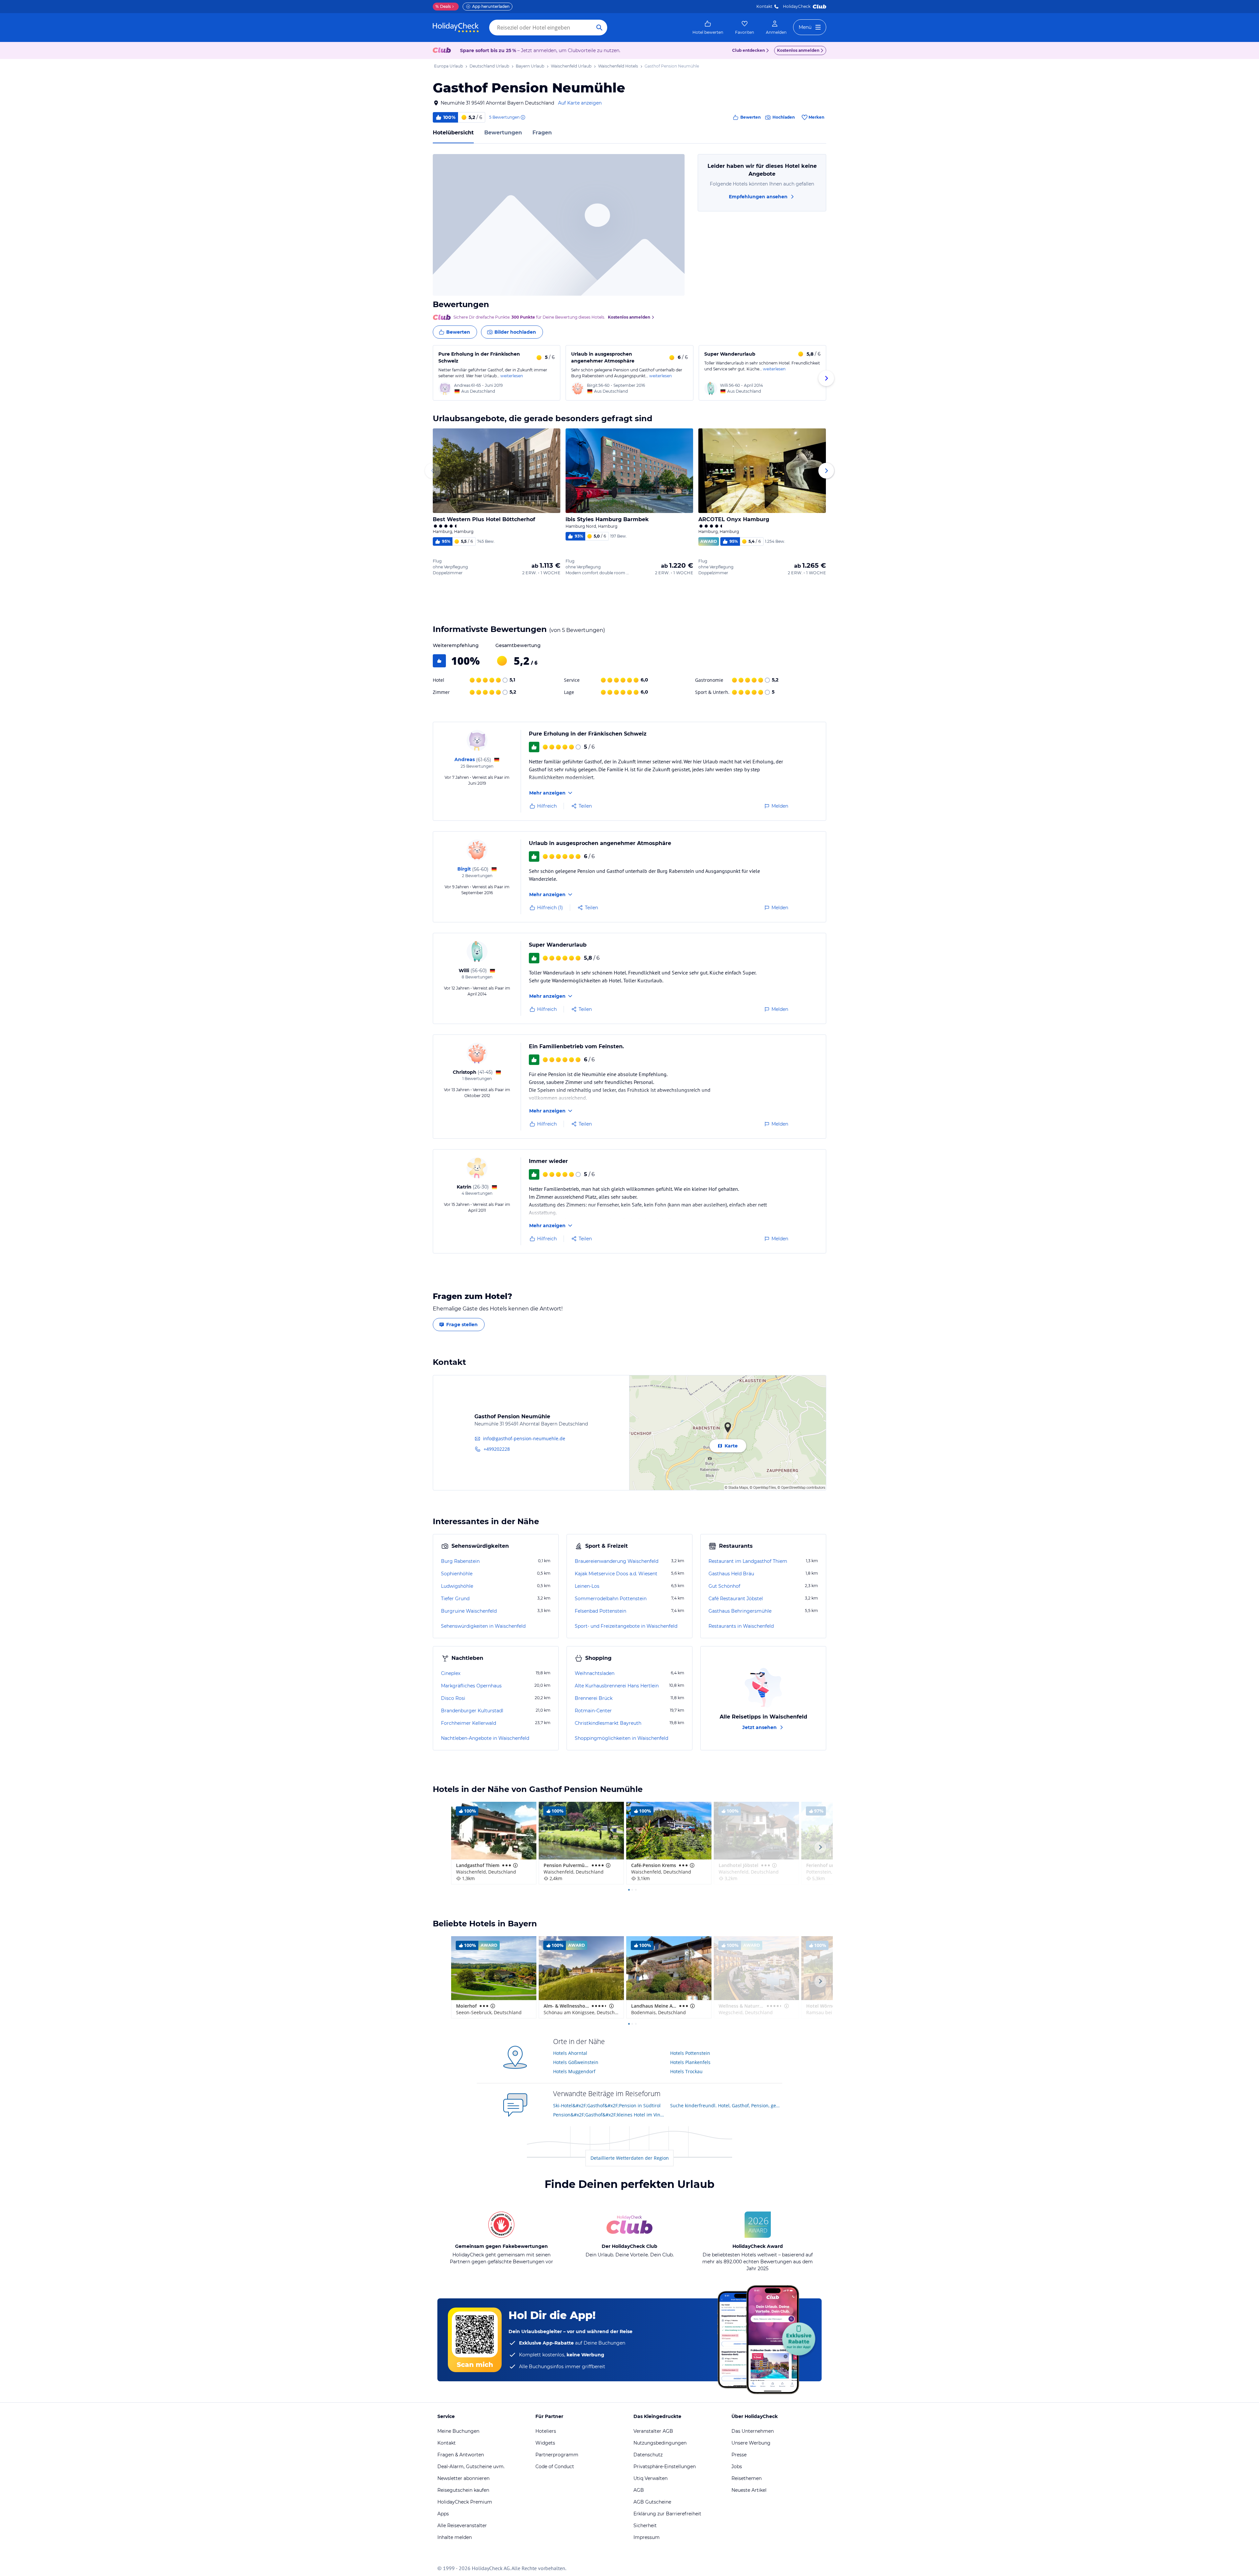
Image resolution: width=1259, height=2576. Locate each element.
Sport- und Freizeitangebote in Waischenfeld (626, 1626)
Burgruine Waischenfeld (469, 1611)
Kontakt (764, 6)
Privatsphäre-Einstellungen (665, 2467)
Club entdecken (749, 50)
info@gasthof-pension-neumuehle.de (524, 1438)
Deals (443, 6)
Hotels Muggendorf (574, 2071)
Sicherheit (645, 2526)
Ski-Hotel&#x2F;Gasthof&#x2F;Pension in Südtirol (607, 2105)
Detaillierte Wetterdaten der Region (630, 2158)
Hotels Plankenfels (690, 2062)
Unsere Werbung (751, 2443)
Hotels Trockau (686, 2071)
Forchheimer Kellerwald (469, 1723)
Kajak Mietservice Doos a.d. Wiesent (616, 1574)
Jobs (737, 2467)
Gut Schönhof (724, 1586)
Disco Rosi (453, 1698)
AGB (639, 2490)
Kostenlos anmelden (798, 50)
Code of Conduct (555, 2467)
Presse (739, 2455)
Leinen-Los (587, 1586)
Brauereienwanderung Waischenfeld (617, 1561)
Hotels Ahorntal (570, 2053)
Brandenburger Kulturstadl (472, 1711)
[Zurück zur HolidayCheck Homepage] (456, 28)
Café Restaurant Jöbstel (736, 1599)
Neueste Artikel (749, 2490)
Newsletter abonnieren (463, 2478)
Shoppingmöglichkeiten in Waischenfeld (621, 1738)
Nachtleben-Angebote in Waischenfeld (485, 1738)
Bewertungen (503, 133)
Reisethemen (747, 2478)
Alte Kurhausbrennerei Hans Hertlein (617, 1686)
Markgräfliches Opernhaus (471, 1686)
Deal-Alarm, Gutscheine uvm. (471, 2467)
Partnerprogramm (557, 2455)
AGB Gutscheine (652, 2502)
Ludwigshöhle (457, 1586)
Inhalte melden (455, 2537)
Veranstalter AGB (653, 2431)
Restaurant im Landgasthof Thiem (748, 1561)
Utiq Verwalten (650, 2478)
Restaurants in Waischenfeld (741, 1626)
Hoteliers (546, 2431)
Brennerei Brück (594, 1698)
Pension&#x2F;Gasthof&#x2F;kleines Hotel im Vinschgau (609, 2115)
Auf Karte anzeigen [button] (580, 103)
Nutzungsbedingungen (660, 2443)
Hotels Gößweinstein (576, 2062)
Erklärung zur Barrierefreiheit (667, 2514)
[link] (708, 28)
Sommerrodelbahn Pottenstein (611, 1599)
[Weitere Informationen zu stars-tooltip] (515, 1865)
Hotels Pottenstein (690, 2053)
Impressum (647, 2537)
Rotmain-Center (593, 1711)
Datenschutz (648, 2455)
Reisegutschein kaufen (463, 2490)
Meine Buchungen (458, 2431)
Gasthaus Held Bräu (731, 1574)
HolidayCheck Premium (465, 2502)
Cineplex (451, 1673)
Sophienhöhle (457, 1574)
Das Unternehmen (753, 2431)
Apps (443, 2514)
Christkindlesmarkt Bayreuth (608, 1723)
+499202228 (497, 1449)
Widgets (545, 2443)
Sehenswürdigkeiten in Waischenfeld (483, 1626)
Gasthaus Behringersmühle (740, 1611)
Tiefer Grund (455, 1599)
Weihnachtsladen (595, 1673)
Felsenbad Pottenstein (600, 1611)
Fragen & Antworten (461, 2455)
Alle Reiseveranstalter (462, 2526)
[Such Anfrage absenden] (599, 28)
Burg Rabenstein (460, 1561)
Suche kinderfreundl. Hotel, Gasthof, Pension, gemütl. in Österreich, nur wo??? (726, 2105)
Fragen (542, 133)
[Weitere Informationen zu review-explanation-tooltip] (523, 117)
